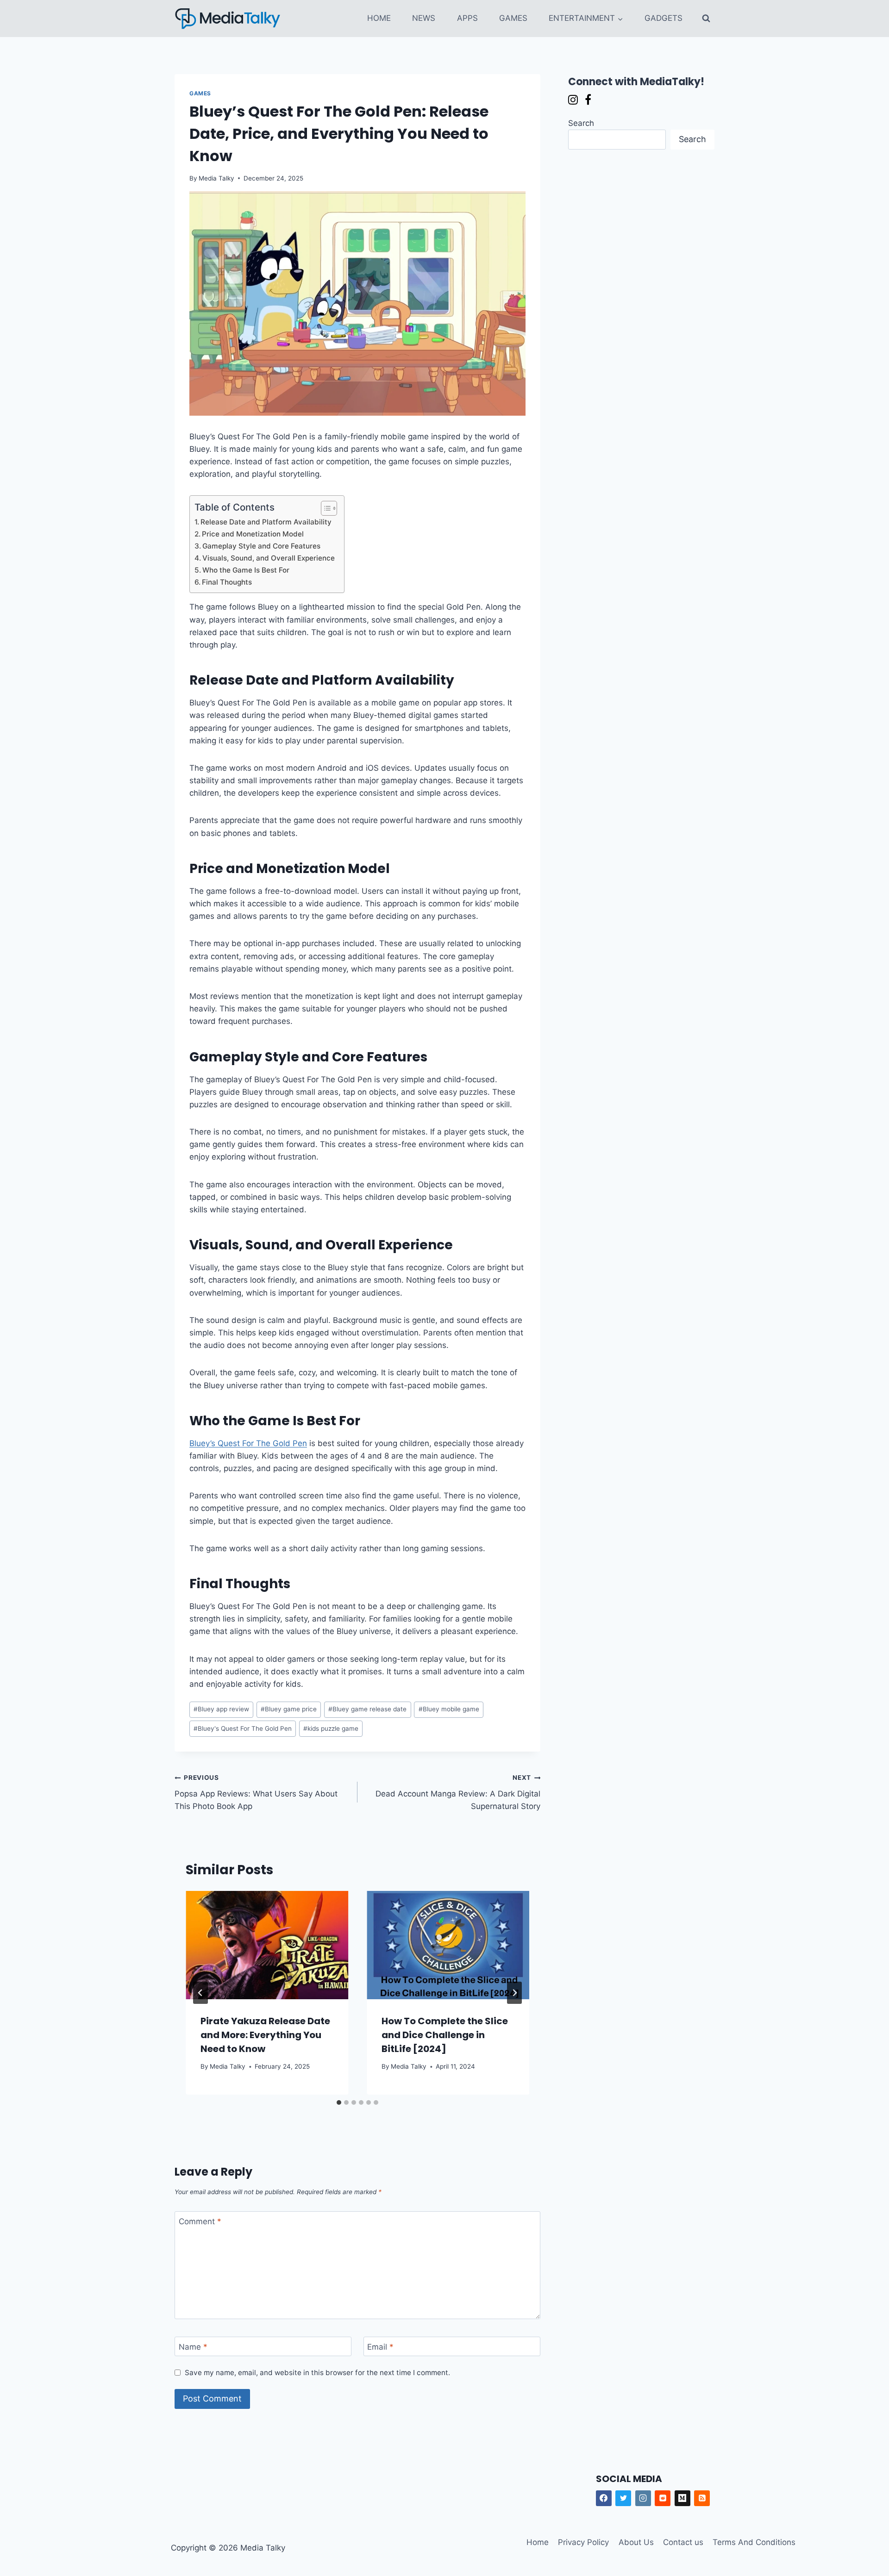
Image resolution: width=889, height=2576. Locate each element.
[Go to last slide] (200, 1993)
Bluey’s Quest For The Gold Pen (248, 1443)
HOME (379, 18)
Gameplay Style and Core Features (261, 546)
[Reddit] (663, 2498)
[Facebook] (604, 2498)
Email (380, 2347)
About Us (636, 2542)
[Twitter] (623, 2498)
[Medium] (682, 2498)
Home (538, 2542)
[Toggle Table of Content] (324, 508)
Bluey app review (221, 1709)
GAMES (513, 18)
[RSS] (702, 2498)
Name (193, 2347)
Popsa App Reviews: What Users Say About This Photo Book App (256, 1792)
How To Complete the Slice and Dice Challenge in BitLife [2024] (445, 2035)
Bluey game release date (367, 1709)
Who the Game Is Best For (246, 570)
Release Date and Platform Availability (266, 522)
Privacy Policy (583, 2542)
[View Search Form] (706, 19)
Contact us (683, 2542)
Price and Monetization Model (253, 534)
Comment (200, 2221)
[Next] (514, 1993)
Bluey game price (289, 1709)
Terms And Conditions (754, 2542)
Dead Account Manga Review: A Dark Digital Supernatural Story (458, 1792)
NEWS (424, 18)
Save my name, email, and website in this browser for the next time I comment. (317, 2373)
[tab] (339, 2102)
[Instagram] (643, 2498)
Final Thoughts (227, 582)
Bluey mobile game (449, 1709)
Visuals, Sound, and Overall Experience (269, 558)
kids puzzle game (331, 1728)
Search (581, 123)
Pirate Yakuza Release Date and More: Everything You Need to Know (265, 2035)
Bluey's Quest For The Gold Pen (243, 1728)
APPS (467, 18)
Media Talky (216, 178)
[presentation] (267, 1945)
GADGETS (664, 18)
